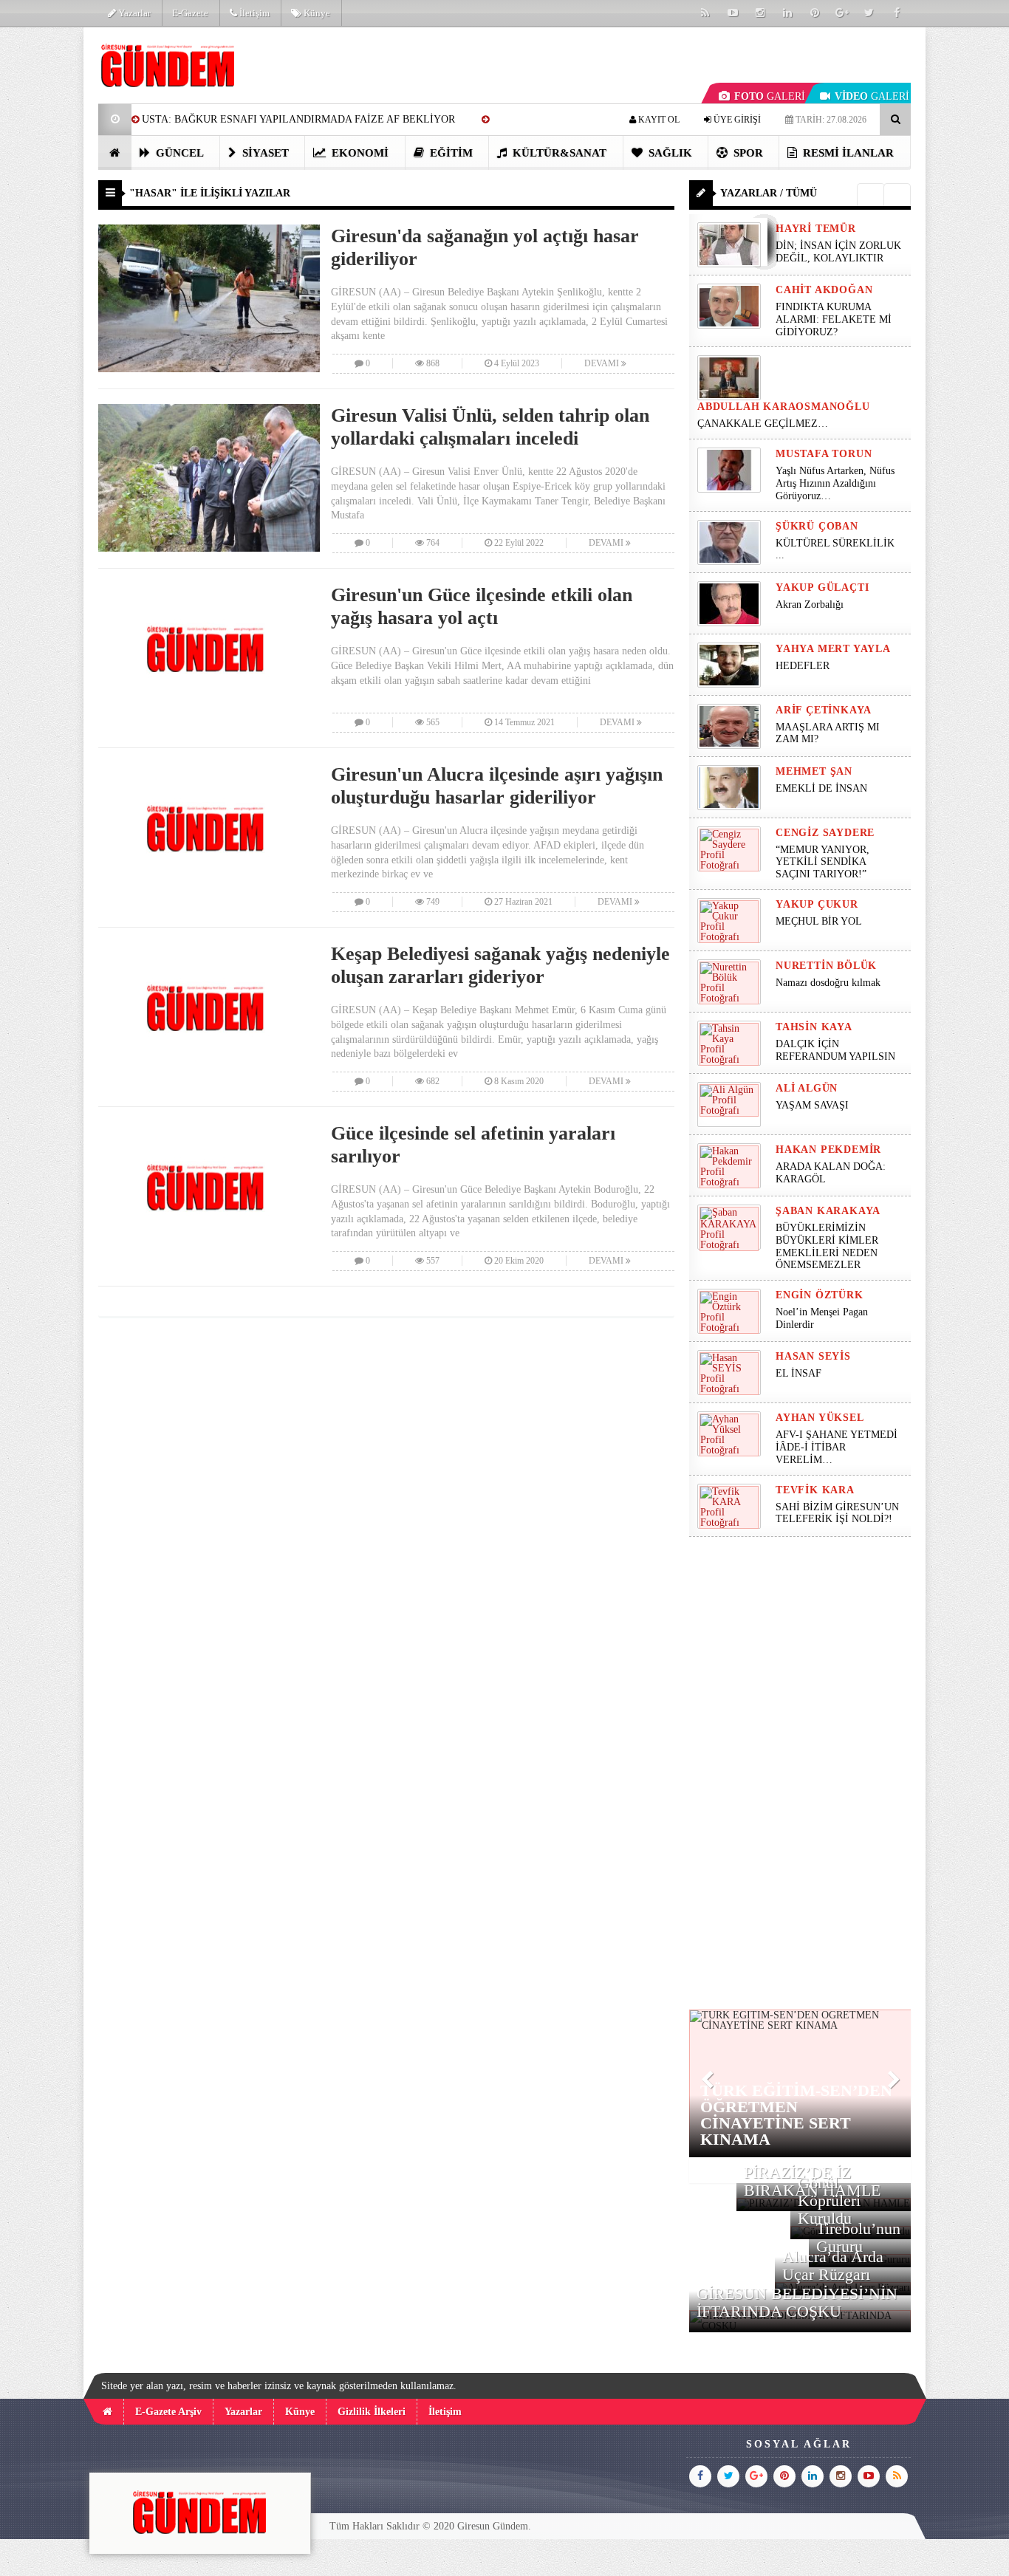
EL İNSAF (798, 1373)
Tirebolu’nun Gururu (858, 2237)
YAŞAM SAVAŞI (812, 1105)
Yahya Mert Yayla (833, 649)
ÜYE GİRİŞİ (736, 120)
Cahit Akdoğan (824, 290)
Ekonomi (359, 153)
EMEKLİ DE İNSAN (821, 788)
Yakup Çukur (817, 904)
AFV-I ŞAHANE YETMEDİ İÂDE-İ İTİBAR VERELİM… (837, 1447)
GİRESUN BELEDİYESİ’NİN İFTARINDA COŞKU (797, 2302)
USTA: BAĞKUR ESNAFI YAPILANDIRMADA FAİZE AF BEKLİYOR (298, 119)
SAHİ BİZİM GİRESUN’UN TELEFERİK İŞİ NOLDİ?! (837, 1513)
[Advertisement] (800, 1773)
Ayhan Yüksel (820, 1418)
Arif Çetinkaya (824, 710)
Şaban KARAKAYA (828, 1211)
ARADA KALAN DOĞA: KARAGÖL (831, 1173)
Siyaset (264, 153)
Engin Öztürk (820, 1295)
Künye (316, 13)
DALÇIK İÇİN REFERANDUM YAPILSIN (835, 1050)
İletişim (253, 13)
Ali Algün (807, 1088)
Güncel (178, 153)
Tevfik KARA (815, 1490)
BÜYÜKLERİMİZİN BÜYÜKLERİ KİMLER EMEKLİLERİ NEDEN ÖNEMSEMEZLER (827, 1246)
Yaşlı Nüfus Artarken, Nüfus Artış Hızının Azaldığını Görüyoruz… (835, 483)
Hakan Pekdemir (828, 1150)
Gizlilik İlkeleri (372, 2412)
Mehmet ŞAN (814, 771)
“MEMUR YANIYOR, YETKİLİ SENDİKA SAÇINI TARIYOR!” (822, 862)
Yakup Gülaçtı (822, 588)
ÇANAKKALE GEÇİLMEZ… (764, 424)
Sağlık (669, 153)
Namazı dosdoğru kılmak (828, 983)
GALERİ (770, 96)
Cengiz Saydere (825, 833)
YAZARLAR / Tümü (769, 193)
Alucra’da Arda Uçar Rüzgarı (833, 2265)
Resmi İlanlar (847, 153)
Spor (747, 153)
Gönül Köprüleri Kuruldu (829, 2200)
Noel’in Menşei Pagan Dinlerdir (822, 1318)
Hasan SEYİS (813, 1356)
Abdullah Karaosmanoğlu (784, 407)
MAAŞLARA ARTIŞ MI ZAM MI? (828, 733)
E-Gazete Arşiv (168, 2412)
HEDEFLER (803, 666)
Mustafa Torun (824, 454)
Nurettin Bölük (826, 966)
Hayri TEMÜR (816, 229)
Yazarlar (133, 13)
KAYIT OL (658, 120)
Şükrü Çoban (817, 526)
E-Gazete (190, 13)
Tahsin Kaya (814, 1027)
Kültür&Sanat (558, 153)
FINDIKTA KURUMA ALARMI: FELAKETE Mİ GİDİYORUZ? (834, 319)
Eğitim (450, 153)
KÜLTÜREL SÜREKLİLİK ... (835, 549)
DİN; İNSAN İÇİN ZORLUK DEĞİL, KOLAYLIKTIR (838, 252)
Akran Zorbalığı (810, 604)
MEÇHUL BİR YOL (820, 921)
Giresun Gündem (493, 2526)
